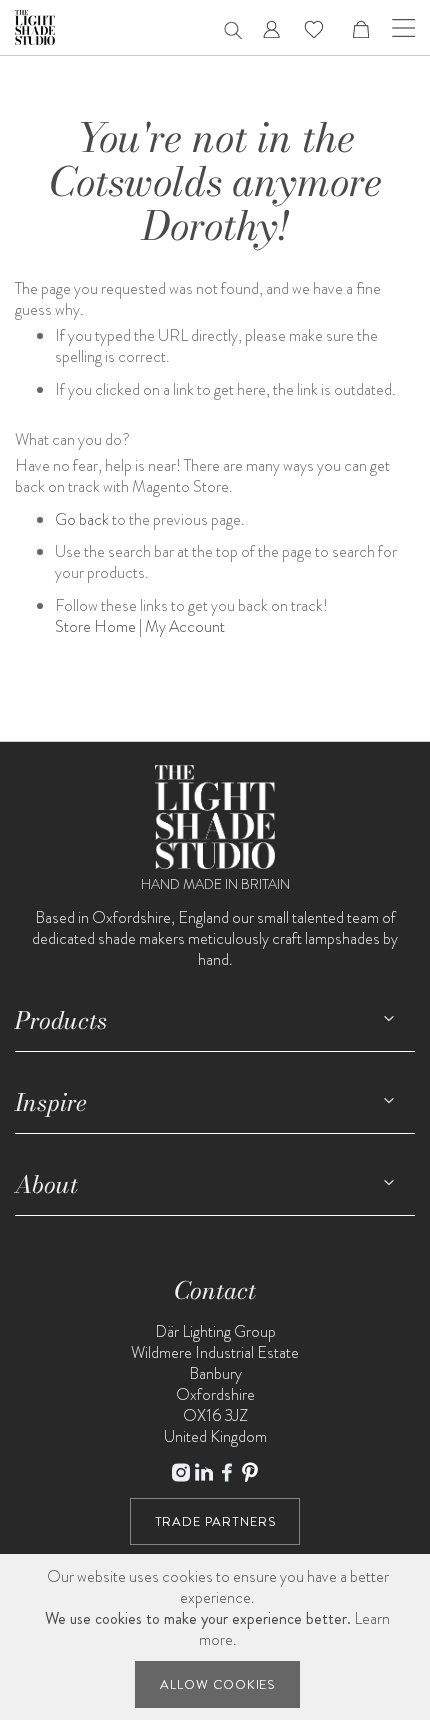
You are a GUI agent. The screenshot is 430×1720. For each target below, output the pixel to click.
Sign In (271, 29)
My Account (185, 626)
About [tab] (46, 1184)
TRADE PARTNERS (215, 1521)
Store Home (95, 626)
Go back (82, 519)
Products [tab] (61, 1020)
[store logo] (35, 27)
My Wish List (314, 29)
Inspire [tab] (51, 1102)
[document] (218, 1637)
